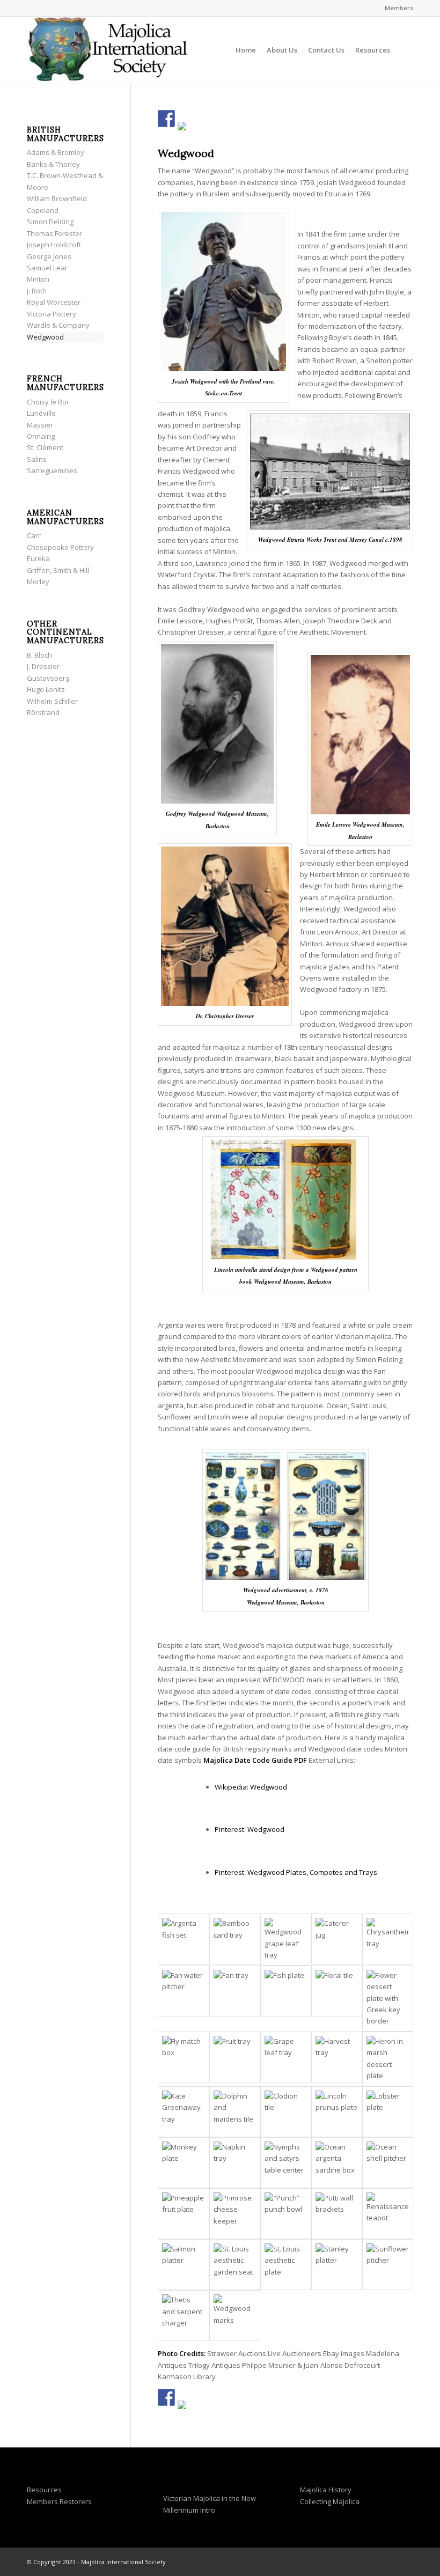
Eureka (38, 558)
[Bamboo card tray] (235, 1939)
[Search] (404, 50)
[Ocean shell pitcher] (388, 2163)
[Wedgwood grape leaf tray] (286, 1939)
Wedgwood (45, 337)
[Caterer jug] (337, 1939)
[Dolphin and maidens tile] (235, 2112)
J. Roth (37, 291)
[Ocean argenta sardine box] (337, 2163)
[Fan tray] (235, 1991)
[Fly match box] (183, 2057)
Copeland (43, 210)
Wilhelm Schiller (52, 701)
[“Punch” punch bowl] (286, 2214)
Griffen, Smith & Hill (58, 570)
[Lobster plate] (388, 2112)
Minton (38, 279)
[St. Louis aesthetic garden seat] (235, 2265)
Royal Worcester (54, 302)
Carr (34, 535)
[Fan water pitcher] (183, 1991)
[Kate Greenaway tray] (183, 2112)
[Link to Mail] (405, 2562)
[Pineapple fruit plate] (183, 2214)
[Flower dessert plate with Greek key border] (388, 1999)
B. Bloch (39, 655)
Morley (38, 582)
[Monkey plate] (183, 2163)
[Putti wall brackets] (337, 2214)
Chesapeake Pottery (60, 547)
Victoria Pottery (52, 314)
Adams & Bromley (56, 152)
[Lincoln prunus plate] (337, 2112)
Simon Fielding (50, 222)
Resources (44, 2490)
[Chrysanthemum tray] (388, 1939)
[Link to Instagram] (389, 2562)
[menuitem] (396, 8)
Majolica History (326, 2490)
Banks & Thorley (53, 164)
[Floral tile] (337, 1991)
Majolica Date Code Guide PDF (255, 1760)
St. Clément (45, 447)
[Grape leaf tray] (286, 2057)
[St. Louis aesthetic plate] (286, 2265)
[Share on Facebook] (166, 119)
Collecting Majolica (330, 2501)
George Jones (49, 256)
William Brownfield (57, 198)
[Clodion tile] (286, 2112)
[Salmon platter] (183, 2265)
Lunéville (41, 413)
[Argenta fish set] (183, 1939)
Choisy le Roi (47, 402)
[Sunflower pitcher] (388, 2265)
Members (399, 8)
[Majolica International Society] (107, 50)
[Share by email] (186, 130)
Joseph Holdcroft (54, 245)
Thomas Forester (54, 233)
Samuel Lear (47, 268)
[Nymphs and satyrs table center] (286, 2163)
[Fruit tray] (235, 2057)
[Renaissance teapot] (388, 2214)
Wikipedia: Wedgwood (251, 1787)
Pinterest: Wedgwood (250, 1829)
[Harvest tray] (337, 2057)
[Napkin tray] (235, 2163)
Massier (40, 425)
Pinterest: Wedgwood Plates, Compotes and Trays (296, 1872)
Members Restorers (59, 2501)
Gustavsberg (48, 678)
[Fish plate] (286, 1991)
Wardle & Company (58, 325)
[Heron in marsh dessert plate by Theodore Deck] (388, 2059)
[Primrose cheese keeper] (235, 2214)
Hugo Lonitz (46, 689)
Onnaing (41, 436)
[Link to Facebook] (357, 2562)
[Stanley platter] (337, 2265)
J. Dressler (43, 666)
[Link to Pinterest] (373, 2562)
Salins (37, 459)
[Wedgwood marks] (235, 2316)
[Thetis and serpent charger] (183, 2316)
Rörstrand (43, 712)
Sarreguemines (52, 470)
